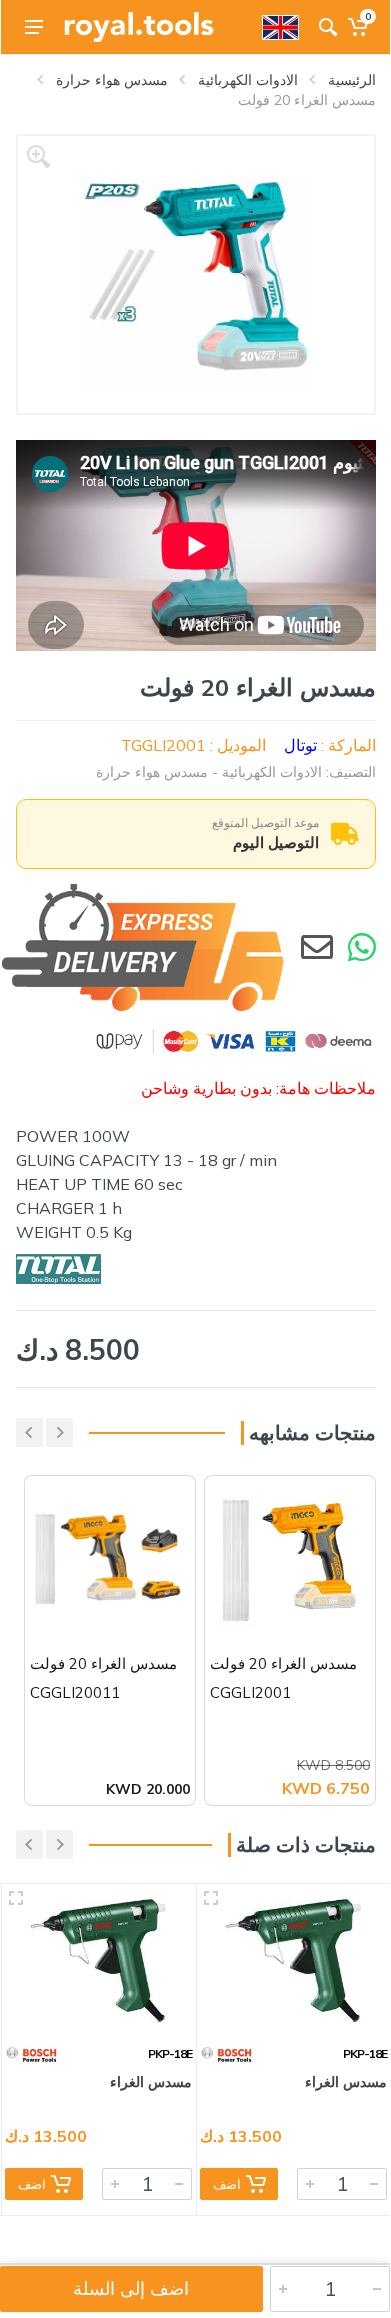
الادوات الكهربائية (248, 80)
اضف (227, 2184)
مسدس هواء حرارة (112, 80)
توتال (300, 745)
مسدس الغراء (346, 2082)
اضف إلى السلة (131, 2288)
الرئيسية (352, 80)
